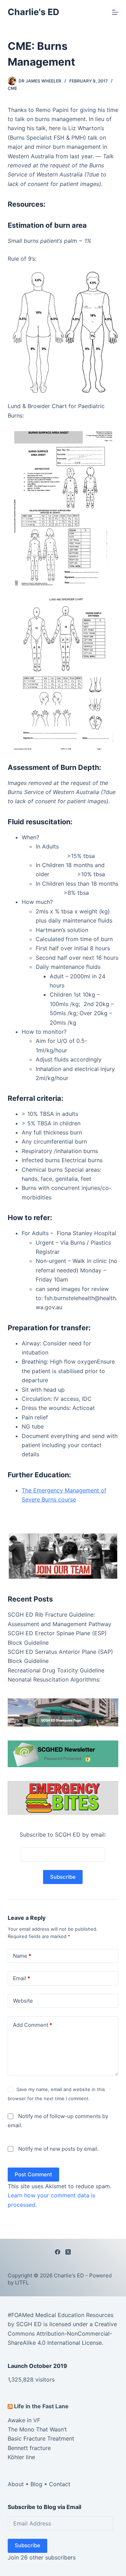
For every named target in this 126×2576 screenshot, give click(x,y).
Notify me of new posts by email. (58, 2149)
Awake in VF (24, 2420)
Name (22, 1955)
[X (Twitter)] (68, 2252)
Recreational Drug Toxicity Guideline (56, 1670)
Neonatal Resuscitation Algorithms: (54, 1679)
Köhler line (21, 2457)
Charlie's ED (33, 12)
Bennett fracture (29, 2448)
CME (12, 88)
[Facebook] (58, 2252)
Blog (36, 2484)
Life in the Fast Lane (41, 2406)
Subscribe (27, 2545)
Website (23, 2000)
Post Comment (33, 2174)
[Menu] (115, 12)
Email (22, 1978)
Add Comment (33, 2025)
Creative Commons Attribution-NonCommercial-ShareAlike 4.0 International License (62, 2333)
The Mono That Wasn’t (37, 2429)
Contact (60, 2484)
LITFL (22, 2282)
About (16, 2484)
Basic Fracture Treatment (41, 2438)
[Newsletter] (63, 1556)
